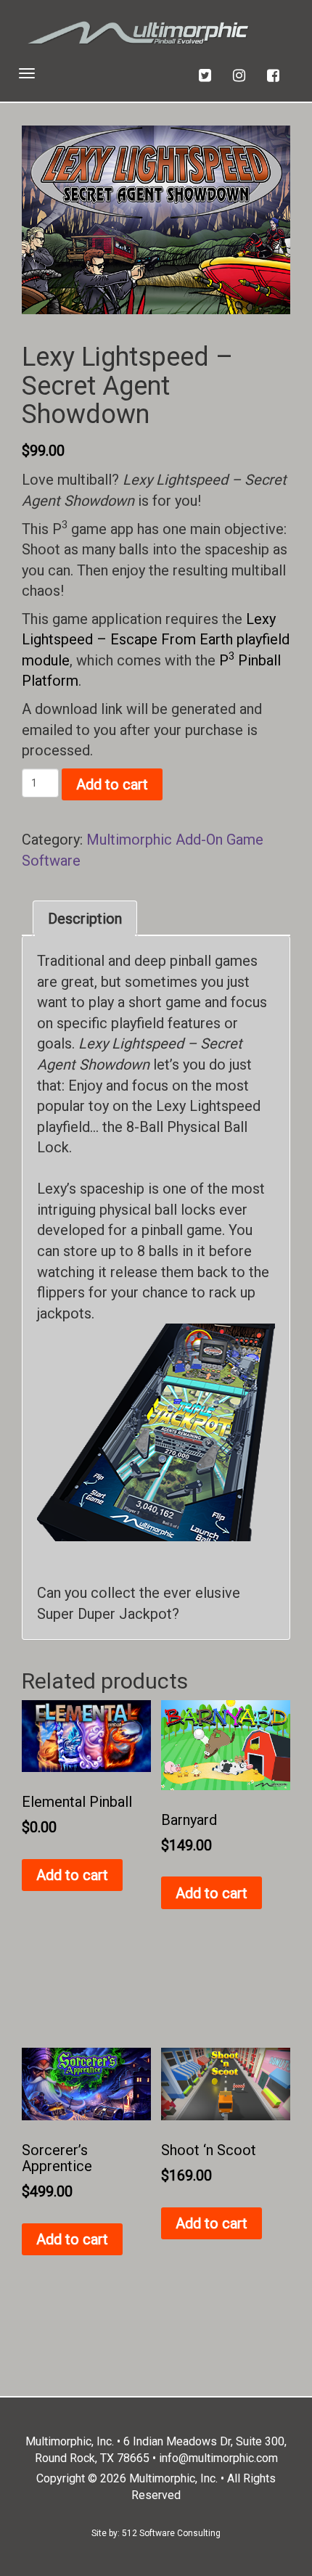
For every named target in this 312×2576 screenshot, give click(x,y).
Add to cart (112, 784)
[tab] (85, 919)
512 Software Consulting (171, 2533)
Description (85, 919)
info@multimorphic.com (218, 2458)
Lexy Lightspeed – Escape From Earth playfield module (156, 640)
